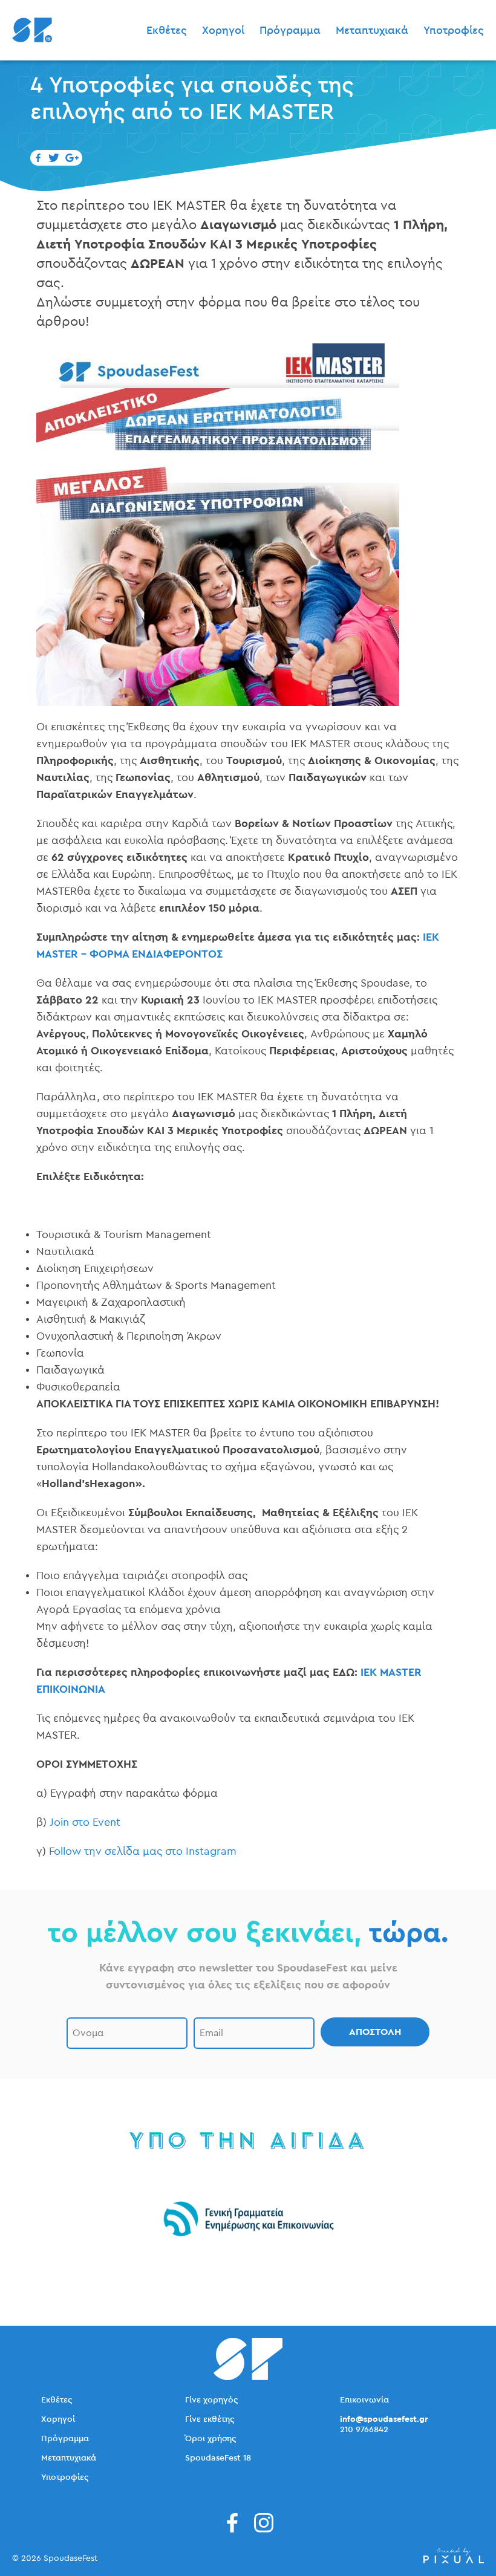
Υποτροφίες (454, 30)
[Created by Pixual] (454, 2556)
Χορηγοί (223, 30)
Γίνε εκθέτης (210, 2419)
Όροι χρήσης (210, 2439)
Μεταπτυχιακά (372, 30)
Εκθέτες (167, 30)
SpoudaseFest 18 (218, 2458)
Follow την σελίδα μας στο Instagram (143, 1851)
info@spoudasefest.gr (384, 2419)
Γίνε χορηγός (211, 2400)
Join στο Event (86, 1822)
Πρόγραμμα (290, 30)
